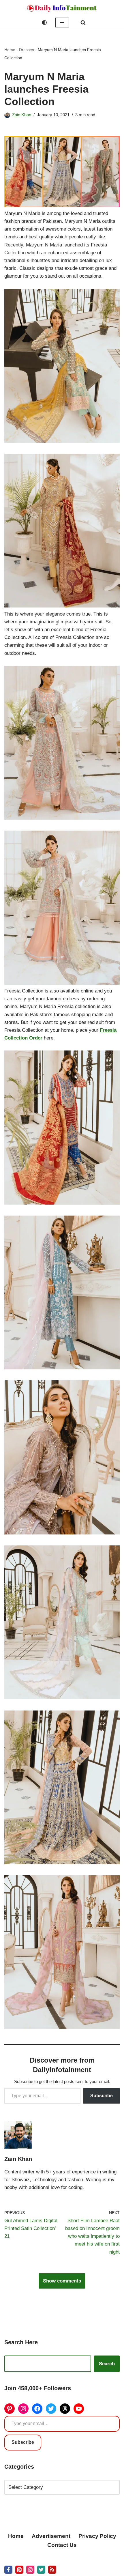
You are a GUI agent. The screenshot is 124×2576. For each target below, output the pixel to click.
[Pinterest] (10, 2409)
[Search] (83, 23)
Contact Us (62, 2545)
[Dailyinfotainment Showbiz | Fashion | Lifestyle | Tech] (62, 8)
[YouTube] (79, 2409)
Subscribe (102, 2096)
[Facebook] (37, 2409)
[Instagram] (23, 2409)
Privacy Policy (97, 2536)
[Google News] (52, 2570)
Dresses (27, 50)
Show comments (62, 2281)
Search (107, 2364)
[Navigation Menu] (62, 23)
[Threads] (65, 2409)
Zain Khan (22, 115)
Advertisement (51, 2536)
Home (10, 50)
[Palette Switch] (44, 23)
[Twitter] (51, 2409)
